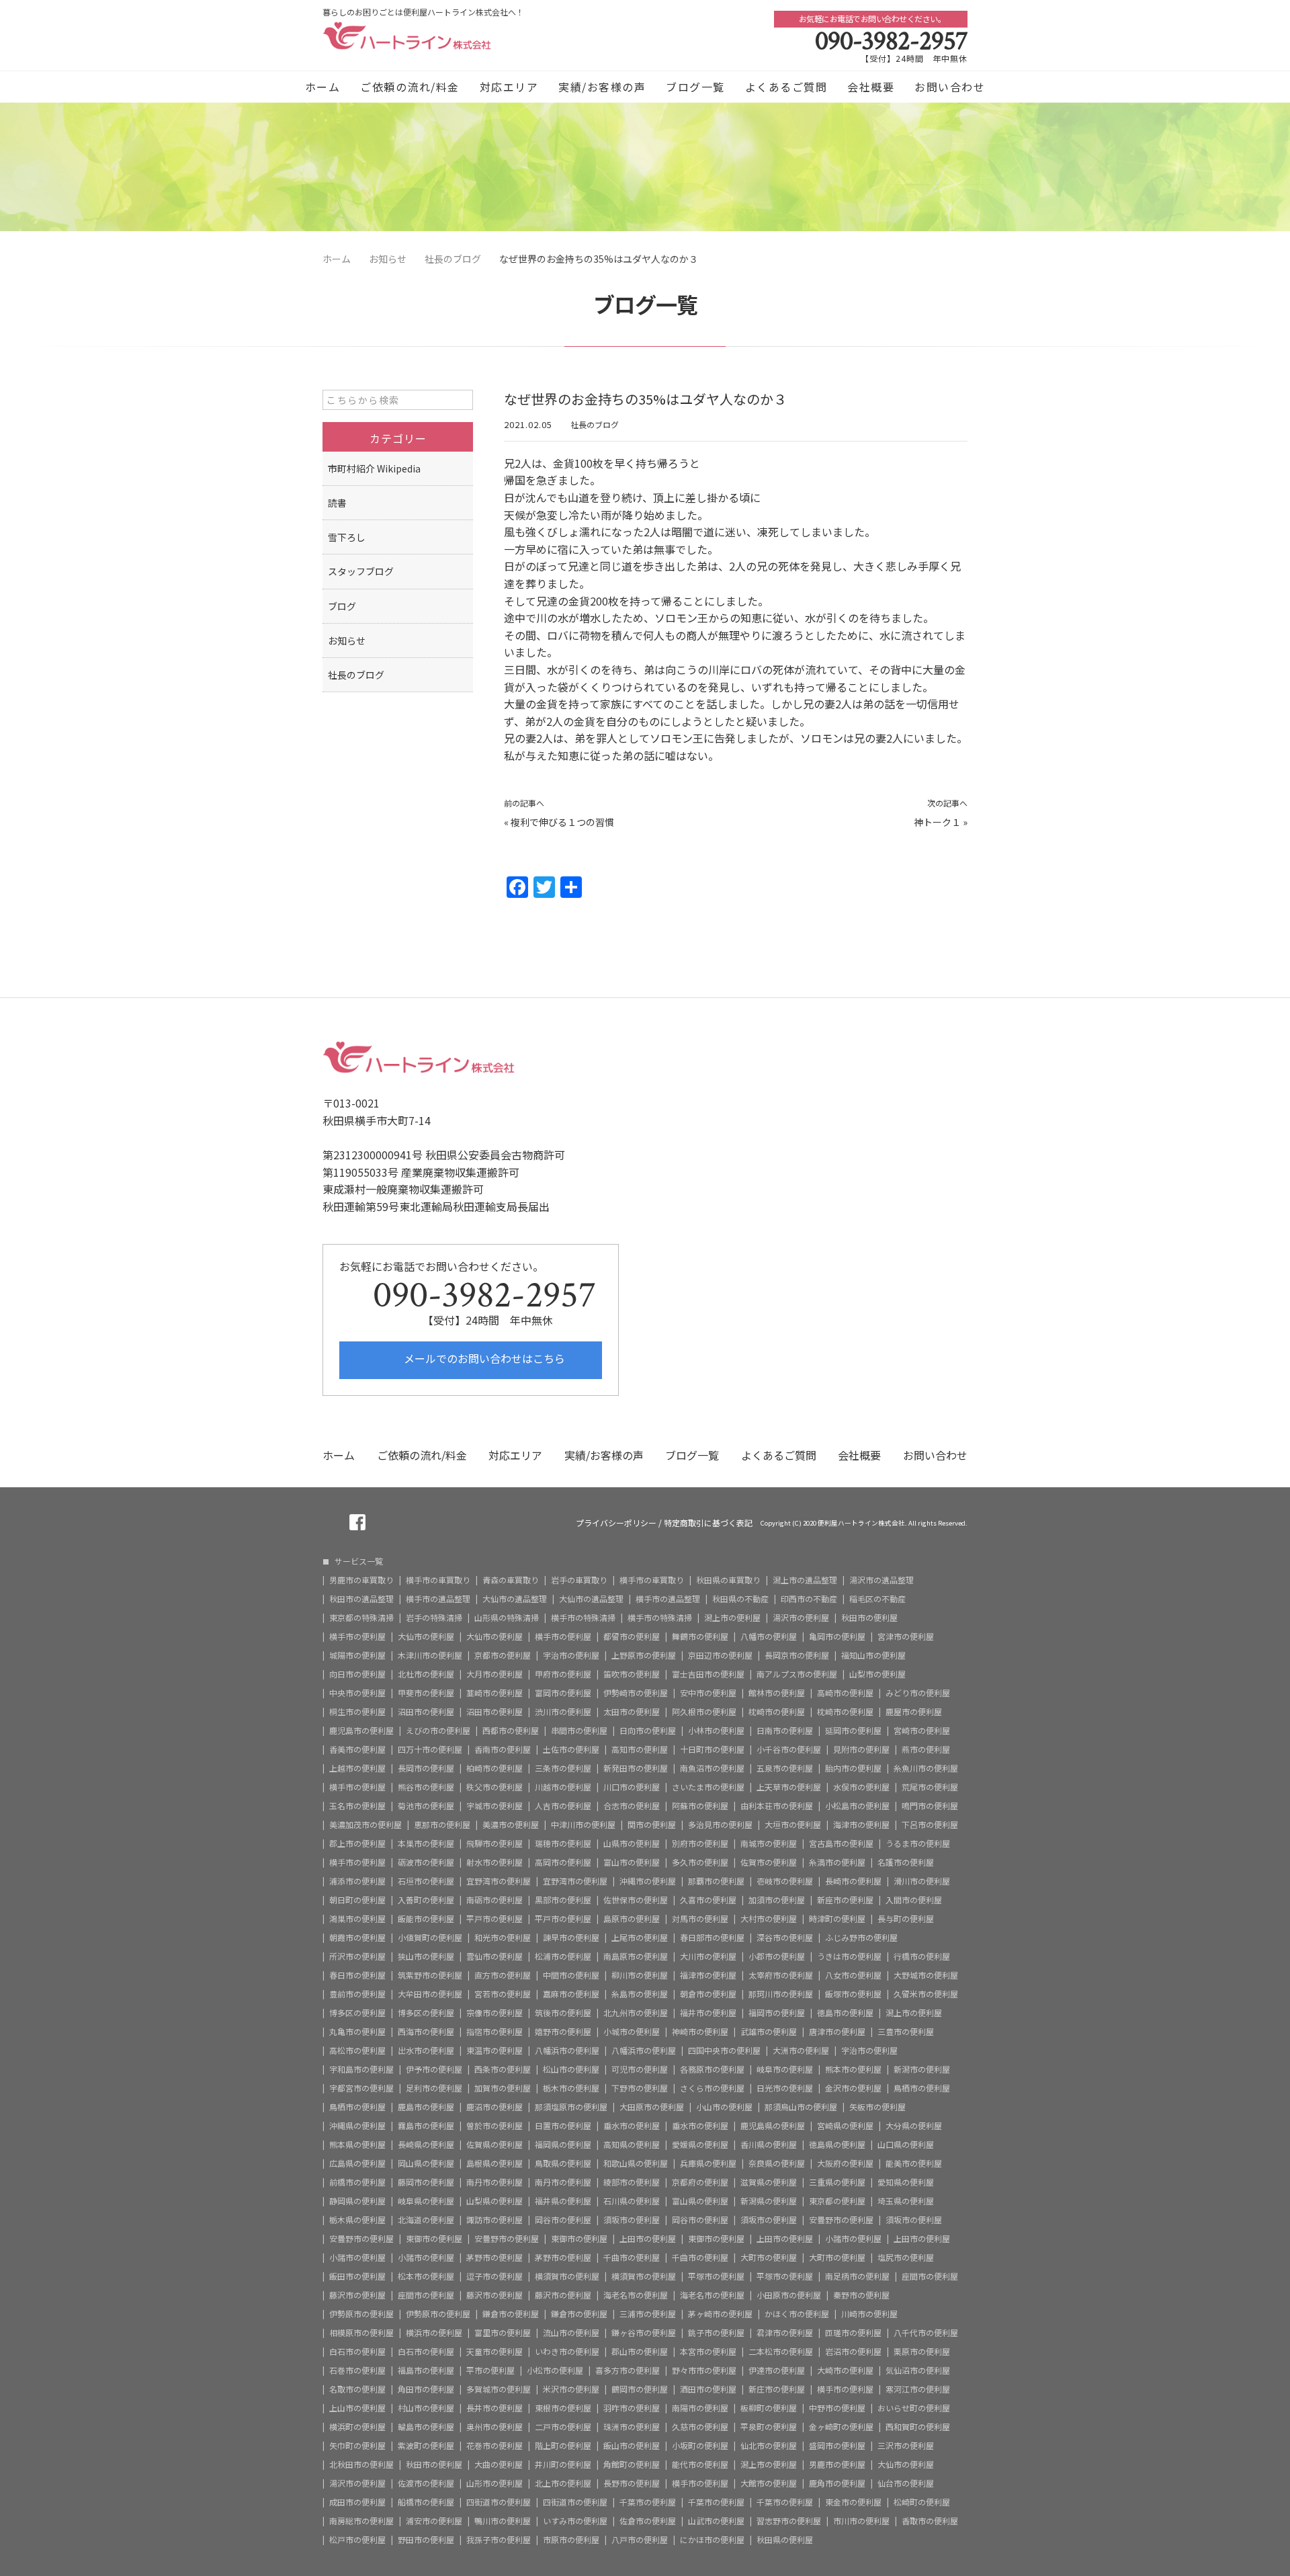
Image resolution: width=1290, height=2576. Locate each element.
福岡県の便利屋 (563, 2145)
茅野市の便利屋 (494, 2257)
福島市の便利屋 (426, 2370)
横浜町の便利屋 (357, 2427)
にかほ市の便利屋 (712, 2540)
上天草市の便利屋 (789, 1787)
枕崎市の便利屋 (777, 1712)
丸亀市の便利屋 (357, 2032)
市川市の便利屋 (861, 2521)
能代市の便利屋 (700, 2464)
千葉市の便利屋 (648, 2502)
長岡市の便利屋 (426, 1768)
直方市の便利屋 (503, 1975)
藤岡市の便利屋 (426, 2182)
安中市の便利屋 (708, 1693)
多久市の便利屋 (700, 1862)
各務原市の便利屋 (712, 2069)
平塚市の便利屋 (716, 2276)
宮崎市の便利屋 (922, 1731)
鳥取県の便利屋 (563, 2163)
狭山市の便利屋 (426, 1956)
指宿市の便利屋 (494, 2032)
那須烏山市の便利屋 (801, 2107)
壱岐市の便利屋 (785, 1881)
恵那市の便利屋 (442, 1825)
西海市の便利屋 (426, 2032)
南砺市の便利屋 (494, 1900)
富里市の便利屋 (503, 2333)
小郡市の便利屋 (777, 1956)
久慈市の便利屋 (700, 2427)
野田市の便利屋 (426, 2540)
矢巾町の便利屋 (357, 2446)
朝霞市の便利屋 (357, 1938)
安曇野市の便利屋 (841, 2220)
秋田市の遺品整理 (361, 1599)
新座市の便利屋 (845, 1900)
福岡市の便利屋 (777, 2013)
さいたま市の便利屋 (708, 1787)
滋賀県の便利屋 (769, 2182)
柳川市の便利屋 (640, 1975)
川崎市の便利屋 (869, 2314)
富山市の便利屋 (632, 1862)
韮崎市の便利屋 (494, 1693)
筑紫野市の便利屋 (430, 1975)
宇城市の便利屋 (494, 1806)
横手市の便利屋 (357, 1636)
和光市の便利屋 (503, 1938)
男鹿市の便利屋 (837, 2464)
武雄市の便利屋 (769, 2032)
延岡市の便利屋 (853, 1731)
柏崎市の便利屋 (494, 1768)
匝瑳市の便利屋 (853, 2333)
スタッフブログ (361, 571)
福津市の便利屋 (708, 1975)
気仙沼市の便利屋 (918, 2370)
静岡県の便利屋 (357, 2201)
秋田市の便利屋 (869, 1618)
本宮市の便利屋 (708, 2352)
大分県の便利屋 (914, 2126)
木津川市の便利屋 (430, 1655)
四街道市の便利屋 (499, 2502)
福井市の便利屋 (708, 2013)
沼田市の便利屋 (426, 1712)
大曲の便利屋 (499, 2464)
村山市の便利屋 (426, 2408)
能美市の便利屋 (914, 2163)
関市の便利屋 (652, 1825)
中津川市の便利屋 (583, 1825)
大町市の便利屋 (769, 2257)
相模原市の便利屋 (361, 2333)
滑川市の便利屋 (922, 1881)
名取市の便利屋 (357, 2389)
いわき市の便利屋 (567, 2352)
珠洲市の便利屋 (632, 2427)
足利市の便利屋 (434, 2088)
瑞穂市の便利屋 (563, 1843)
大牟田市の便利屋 (430, 1994)
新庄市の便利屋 (777, 2389)
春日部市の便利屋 (712, 1938)
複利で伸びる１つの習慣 (562, 822)
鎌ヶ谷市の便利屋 (644, 2333)
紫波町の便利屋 (426, 2446)
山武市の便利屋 (716, 2521)
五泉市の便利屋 (785, 1768)
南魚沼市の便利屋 (712, 1768)
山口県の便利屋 (906, 2145)
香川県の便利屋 (769, 2145)
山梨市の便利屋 (877, 1674)
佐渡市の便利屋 (426, 2483)
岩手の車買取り (579, 1580)
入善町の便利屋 (426, 1900)
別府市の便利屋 (700, 1843)
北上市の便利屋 (563, 2483)
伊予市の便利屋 (434, 2069)
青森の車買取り (511, 1580)
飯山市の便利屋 (632, 2446)
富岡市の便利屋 (563, 1693)
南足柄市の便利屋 (857, 2276)
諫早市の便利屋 (571, 1938)
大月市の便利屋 (494, 1674)
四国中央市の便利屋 (724, 2050)
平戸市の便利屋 (494, 1919)
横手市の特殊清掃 (583, 1618)
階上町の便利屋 (563, 2446)
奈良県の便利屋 (777, 2163)
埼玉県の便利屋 (906, 2201)
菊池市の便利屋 (426, 1806)
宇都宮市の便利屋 (361, 2088)
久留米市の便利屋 (926, 1994)
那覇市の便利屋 (716, 1881)
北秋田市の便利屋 (361, 2464)
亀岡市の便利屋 (837, 1636)
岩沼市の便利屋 (853, 2352)
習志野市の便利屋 (789, 2521)
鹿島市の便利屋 (426, 2107)
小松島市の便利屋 (857, 1806)
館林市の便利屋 (777, 1693)
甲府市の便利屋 (563, 1674)
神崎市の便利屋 (700, 2032)
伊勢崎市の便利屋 (636, 1693)
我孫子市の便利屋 (499, 2540)
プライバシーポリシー (616, 1523)
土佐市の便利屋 (571, 1749)
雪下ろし (347, 537)
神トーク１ (937, 822)
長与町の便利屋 (906, 1919)
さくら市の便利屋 (712, 2088)
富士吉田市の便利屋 (708, 1674)
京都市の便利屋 (503, 1655)
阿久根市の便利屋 (704, 1712)
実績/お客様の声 (602, 87)
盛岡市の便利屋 (837, 2446)
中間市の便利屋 (571, 1975)
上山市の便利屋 (357, 2408)
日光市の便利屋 (785, 2088)
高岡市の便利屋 (563, 1862)
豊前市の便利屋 (357, 1994)
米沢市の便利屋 (571, 2389)
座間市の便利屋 (930, 2276)
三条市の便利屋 (563, 1768)
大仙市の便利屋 (426, 1636)
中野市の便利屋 (837, 2408)
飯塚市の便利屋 (853, 1994)
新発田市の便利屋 (636, 1768)
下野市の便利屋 (640, 2088)
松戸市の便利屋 (357, 2540)
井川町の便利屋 (563, 2464)
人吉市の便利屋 (563, 1806)
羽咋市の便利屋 (632, 2408)
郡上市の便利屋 (357, 1843)
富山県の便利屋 (700, 2201)
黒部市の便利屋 (563, 1900)
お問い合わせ (950, 87)
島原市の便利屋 (632, 1919)
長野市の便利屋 (632, 2483)
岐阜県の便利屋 (426, 2201)
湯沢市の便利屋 (801, 1618)
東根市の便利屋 (563, 2408)
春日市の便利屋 (357, 1975)
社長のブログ (595, 424)
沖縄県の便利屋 (357, 2126)
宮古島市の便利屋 (841, 1843)
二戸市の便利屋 (563, 2427)
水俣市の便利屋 (861, 1787)
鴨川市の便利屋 (503, 2521)
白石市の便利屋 (357, 2352)
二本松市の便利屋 (781, 2352)
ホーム (323, 87)
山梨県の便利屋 (494, 2201)
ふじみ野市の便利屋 (861, 1938)
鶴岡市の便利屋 (640, 2389)
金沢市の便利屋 (853, 2088)
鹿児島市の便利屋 (361, 1731)
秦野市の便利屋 (861, 2295)
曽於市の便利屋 (494, 2126)
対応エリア (509, 87)
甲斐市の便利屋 (426, 1693)
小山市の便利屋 (724, 2107)
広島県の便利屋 (357, 2163)
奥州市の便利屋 (494, 2427)
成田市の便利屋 (357, 2502)
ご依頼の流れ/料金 (410, 87)
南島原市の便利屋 (636, 1956)
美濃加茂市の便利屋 (365, 1825)
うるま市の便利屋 (918, 1843)
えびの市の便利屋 (438, 1731)
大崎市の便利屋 (845, 2370)
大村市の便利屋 (769, 1919)
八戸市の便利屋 (640, 2540)
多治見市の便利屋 (720, 1825)
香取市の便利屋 (930, 2521)
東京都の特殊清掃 (361, 1618)
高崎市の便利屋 (845, 1693)
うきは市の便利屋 (849, 1956)
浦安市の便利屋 (434, 2521)
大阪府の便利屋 (845, 2163)
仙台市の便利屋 (906, 2483)
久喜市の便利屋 (708, 1900)
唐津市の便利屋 (837, 2032)
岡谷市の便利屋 (563, 2220)
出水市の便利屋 (426, 2050)
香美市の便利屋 (357, 1749)
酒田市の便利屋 (708, 2389)
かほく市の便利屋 (797, 2314)
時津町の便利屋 (837, 1919)
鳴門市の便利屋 (930, 1806)
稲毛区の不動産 (877, 1599)
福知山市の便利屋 (873, 1655)
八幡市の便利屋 (769, 1636)
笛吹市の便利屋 (632, 1674)
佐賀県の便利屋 (494, 2145)
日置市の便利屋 (563, 2126)
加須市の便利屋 (777, 1900)
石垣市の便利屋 (426, 1881)
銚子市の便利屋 (716, 2333)
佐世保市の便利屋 (636, 1900)
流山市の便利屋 (571, 2333)
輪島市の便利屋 (426, 2427)
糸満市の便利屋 (837, 1862)
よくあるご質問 (786, 87)
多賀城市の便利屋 (499, 2389)
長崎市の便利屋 (853, 1881)
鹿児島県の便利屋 (773, 2126)
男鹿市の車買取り (361, 1580)
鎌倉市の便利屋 (511, 2314)
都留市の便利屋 (632, 1636)
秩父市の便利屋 (494, 1787)
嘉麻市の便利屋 (571, 1994)
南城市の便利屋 (769, 1843)
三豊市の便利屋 (906, 2032)
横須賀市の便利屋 (567, 2276)
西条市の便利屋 (503, 2069)
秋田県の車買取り (728, 1580)
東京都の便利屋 (837, 2201)
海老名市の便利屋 (636, 2295)
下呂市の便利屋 (930, 1825)
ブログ (342, 606)
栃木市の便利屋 (571, 2088)
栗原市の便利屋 (922, 2352)
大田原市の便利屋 (652, 2107)
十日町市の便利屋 (712, 1749)
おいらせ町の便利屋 (914, 2408)
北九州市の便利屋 (636, 2013)
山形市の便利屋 (494, 2483)
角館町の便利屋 (632, 2464)
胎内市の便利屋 (853, 1768)
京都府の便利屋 (700, 2182)
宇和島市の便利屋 (361, 2069)
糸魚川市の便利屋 (926, 1768)
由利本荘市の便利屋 (777, 1806)
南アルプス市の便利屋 (797, 1674)
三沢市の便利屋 (906, 2446)
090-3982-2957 (891, 41)
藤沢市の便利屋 (357, 2295)
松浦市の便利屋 (563, 1956)
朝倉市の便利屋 (708, 1994)
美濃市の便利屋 (511, 1825)
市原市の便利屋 (571, 2540)
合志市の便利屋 (632, 1806)
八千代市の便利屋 (926, 2333)
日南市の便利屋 (785, 1731)
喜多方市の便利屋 (628, 2370)
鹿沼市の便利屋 (494, 2107)
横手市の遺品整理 (438, 1599)
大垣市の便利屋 (793, 1825)
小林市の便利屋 (716, 1731)
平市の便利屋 (490, 2370)
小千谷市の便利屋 (789, 1749)
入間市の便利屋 (914, 1900)
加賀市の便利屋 (503, 2088)
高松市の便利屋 (357, 2050)
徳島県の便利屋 (837, 2145)
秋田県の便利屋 (785, 2540)
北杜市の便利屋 (426, 1674)
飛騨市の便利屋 (494, 1843)
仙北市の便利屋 (769, 2446)
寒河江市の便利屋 (918, 2389)
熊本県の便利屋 (357, 2145)
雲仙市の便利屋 (494, 1956)
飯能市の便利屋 (426, 1919)
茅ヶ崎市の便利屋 (720, 2314)
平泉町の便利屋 (769, 2427)
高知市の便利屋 (640, 1749)
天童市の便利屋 (494, 2352)
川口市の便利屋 (632, 1787)
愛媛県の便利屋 (700, 2145)
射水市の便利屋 (494, 1862)
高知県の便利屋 (632, 2145)
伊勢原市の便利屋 (361, 2314)
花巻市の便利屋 (494, 2446)
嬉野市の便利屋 (563, 2032)
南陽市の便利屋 (700, 2408)
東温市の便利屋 (494, 2050)
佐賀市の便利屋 (769, 1862)
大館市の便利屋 (769, 2483)
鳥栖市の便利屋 (922, 2088)
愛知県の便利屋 (906, 2182)
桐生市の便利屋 (357, 1712)
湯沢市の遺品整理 (881, 1580)
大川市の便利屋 (708, 1956)
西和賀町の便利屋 (918, 2427)
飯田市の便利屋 (357, 2276)
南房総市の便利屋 (361, 2521)
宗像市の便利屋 (494, 2013)
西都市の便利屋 (511, 1731)
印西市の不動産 (809, 1599)
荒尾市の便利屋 (930, 1787)
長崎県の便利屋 (426, 2145)
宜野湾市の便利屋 (499, 1881)
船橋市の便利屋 (426, 2502)
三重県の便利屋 (837, 2182)
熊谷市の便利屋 (426, 1787)
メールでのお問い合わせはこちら (483, 1358)
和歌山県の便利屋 (636, 2163)
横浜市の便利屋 (434, 2333)
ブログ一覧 (695, 87)
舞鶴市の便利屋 (700, 1636)
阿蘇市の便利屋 (700, 1806)
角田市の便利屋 (426, 2389)
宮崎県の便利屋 (845, 2126)
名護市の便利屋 (906, 1862)
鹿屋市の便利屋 (914, 1712)
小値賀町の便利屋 (430, 1938)
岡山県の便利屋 (426, 2163)
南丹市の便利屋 (494, 2182)
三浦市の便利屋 (648, 2314)
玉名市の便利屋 (357, 1806)
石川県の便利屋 (632, 2201)
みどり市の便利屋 (918, 1693)
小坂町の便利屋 (700, 2446)
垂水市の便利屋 (632, 2126)
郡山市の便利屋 (640, 2352)
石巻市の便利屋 (357, 2370)
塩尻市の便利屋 (906, 2257)
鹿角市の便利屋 (837, 2483)
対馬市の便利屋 (700, 1919)
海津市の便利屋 (861, 1825)
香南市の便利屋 (503, 1749)
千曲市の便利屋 (632, 2257)
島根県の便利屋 (494, 2163)
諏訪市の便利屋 (494, 2220)
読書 (337, 503)
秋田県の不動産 (740, 1599)
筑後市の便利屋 (563, 2013)
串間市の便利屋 (579, 1731)
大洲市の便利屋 (801, 2050)
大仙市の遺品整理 (515, 1599)
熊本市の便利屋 (853, 2069)
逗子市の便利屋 (494, 2276)
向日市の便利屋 (357, 1674)
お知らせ (347, 640)
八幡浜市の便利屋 (567, 2050)
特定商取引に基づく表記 (708, 1523)
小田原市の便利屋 (789, 2295)
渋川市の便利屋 (563, 1712)
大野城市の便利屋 (926, 1975)
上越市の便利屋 (357, 1768)
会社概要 (871, 87)
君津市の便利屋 (785, 2333)
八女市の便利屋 (853, 1975)
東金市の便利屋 (853, 2502)
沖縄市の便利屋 (648, 1881)
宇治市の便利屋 (571, 1655)
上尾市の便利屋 (640, 1938)
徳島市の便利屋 (845, 2013)
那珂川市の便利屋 (781, 1994)
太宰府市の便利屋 (781, 1975)
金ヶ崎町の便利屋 (841, 2427)
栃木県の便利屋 (357, 2220)
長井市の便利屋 (494, 2408)
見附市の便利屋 (861, 1749)
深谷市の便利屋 (785, 1938)
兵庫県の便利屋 (708, 2163)
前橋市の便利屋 (357, 2182)
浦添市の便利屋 (357, 1881)
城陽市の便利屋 (357, 1655)
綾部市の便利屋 (632, 2182)
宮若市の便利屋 (503, 1994)
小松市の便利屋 (555, 2370)
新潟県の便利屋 (769, 2201)
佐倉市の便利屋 (648, 2521)
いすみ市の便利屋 (575, 2521)
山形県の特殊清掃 (507, 1618)
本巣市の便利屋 (426, 1843)
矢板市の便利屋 (877, 2107)
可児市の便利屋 (640, 2069)
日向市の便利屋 (648, 1731)
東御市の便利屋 (434, 2239)
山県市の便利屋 (632, 1843)
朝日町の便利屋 (357, 1900)
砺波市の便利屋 (426, 1862)
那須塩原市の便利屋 (571, 2107)
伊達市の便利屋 (777, 2370)
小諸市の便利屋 (853, 2239)
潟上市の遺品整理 (805, 1580)
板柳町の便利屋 (769, 2408)
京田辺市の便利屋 (720, 1655)
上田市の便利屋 (648, 2239)
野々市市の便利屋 (704, 2370)
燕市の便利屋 (926, 1749)
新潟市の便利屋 (922, 2069)
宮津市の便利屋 (906, 1636)
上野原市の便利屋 (644, 1655)
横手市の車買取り (438, 1580)
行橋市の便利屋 (922, 1956)
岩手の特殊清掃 (434, 1618)
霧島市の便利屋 (426, 2126)
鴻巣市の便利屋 (357, 1919)
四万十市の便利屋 (430, 1749)
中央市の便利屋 (357, 1693)
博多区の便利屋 (357, 2013)
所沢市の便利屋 (357, 1956)
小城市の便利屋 (632, 2032)
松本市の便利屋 (426, 2276)
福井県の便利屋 (563, 2201)
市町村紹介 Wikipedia (374, 468)
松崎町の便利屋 (922, 2502)
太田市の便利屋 (632, 1712)
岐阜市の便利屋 (785, 2069)
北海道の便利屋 (426, 2220)
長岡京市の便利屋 (797, 1655)
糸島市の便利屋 (640, 1994)
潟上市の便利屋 (732, 1618)
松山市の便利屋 (571, 2069)
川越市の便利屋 (563, 1787)
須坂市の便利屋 (632, 2220)
